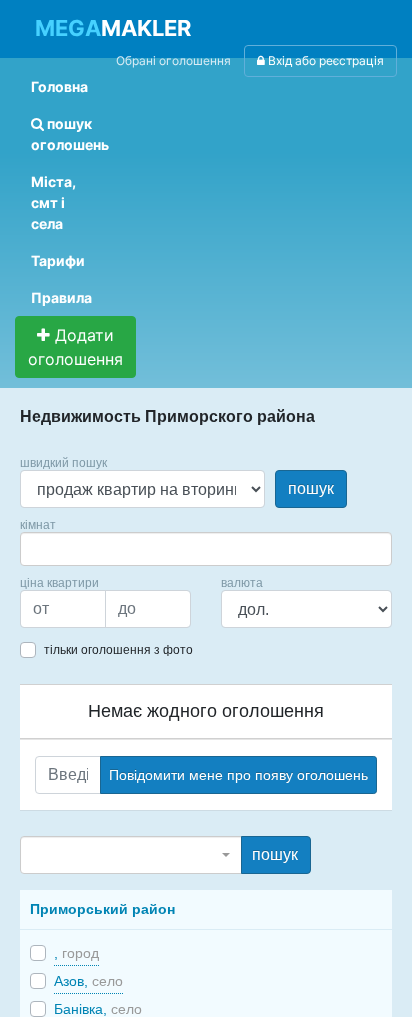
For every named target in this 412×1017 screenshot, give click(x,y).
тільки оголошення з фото (118, 650)
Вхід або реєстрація (324, 60)
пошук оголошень (70, 134)
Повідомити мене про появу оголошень (238, 775)
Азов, (88, 981)
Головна (59, 86)
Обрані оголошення (173, 60)
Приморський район (102, 909)
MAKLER (113, 28)
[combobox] (206, 549)
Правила (61, 297)
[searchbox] (56, 549)
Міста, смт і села (53, 202)
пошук (311, 488)
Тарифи (58, 260)
